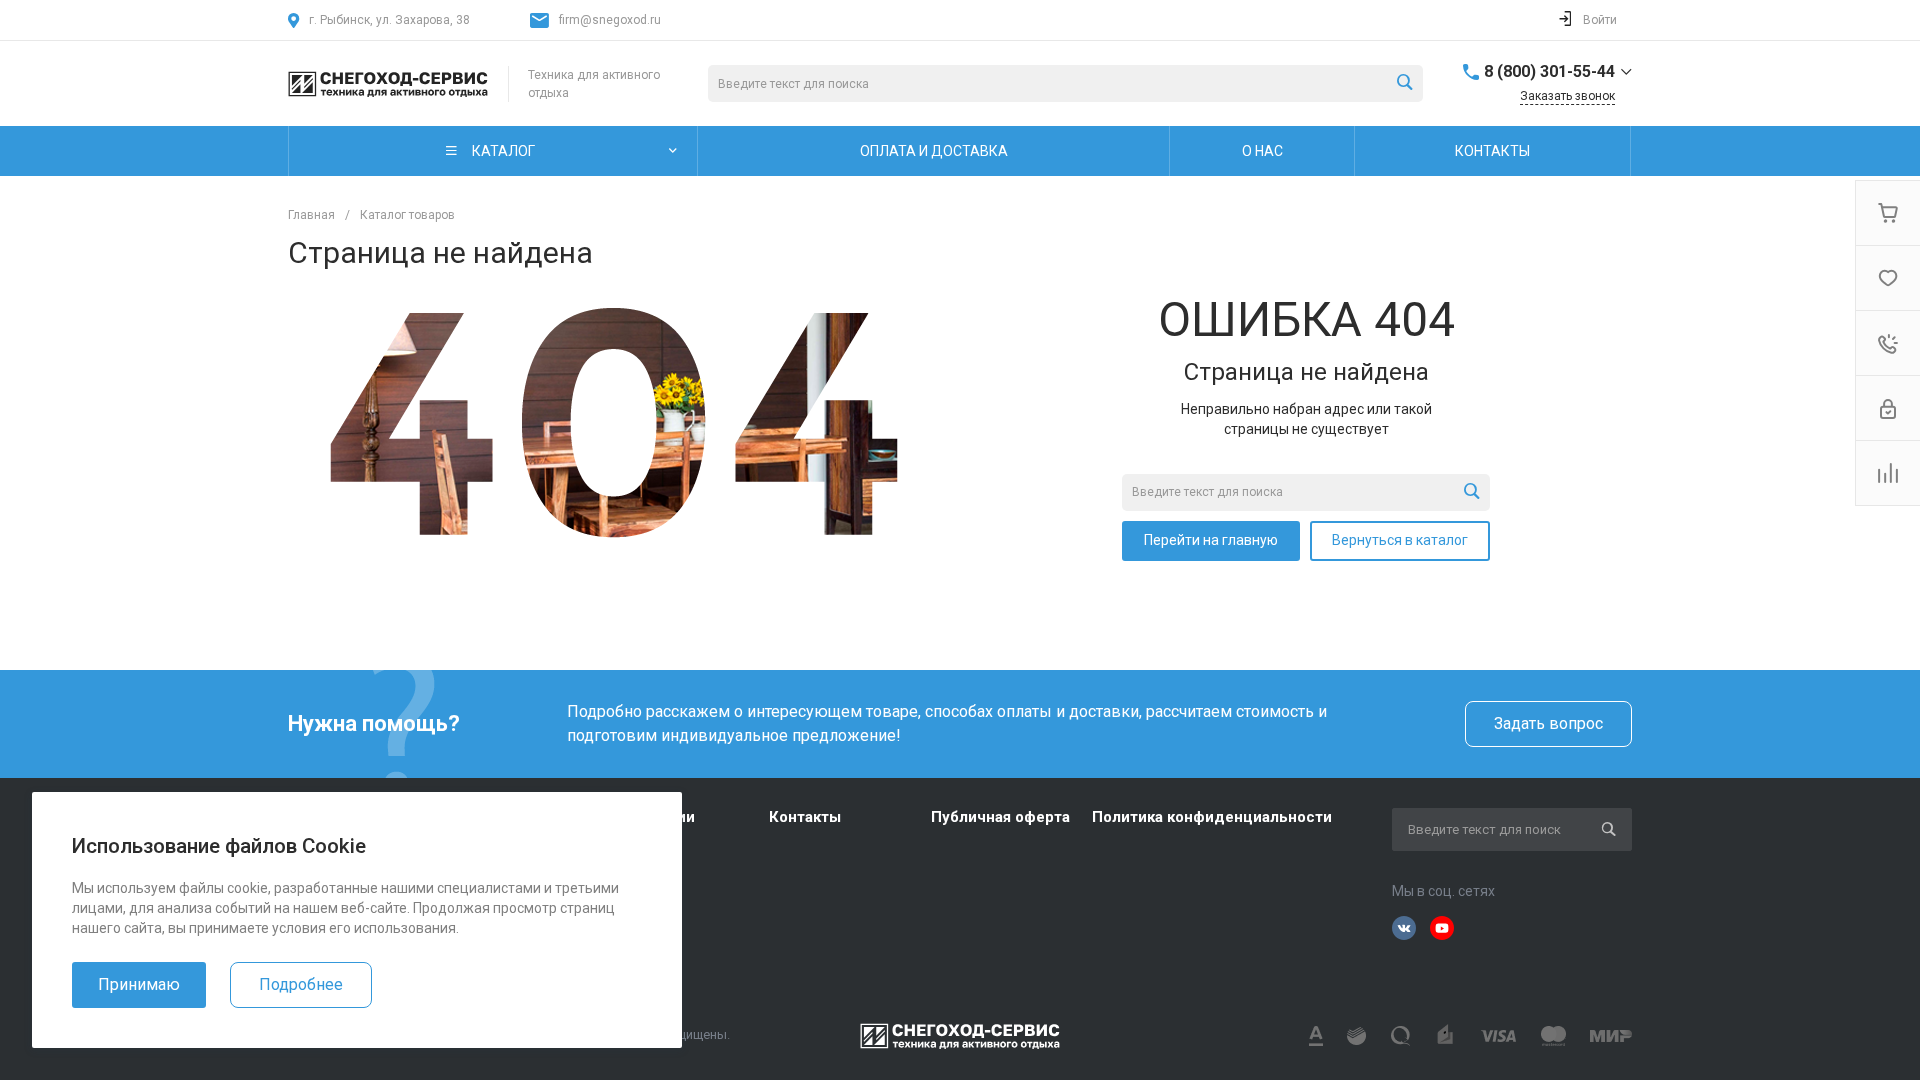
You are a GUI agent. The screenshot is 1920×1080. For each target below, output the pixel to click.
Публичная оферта (1000, 817)
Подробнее (301, 984)
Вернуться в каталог (1400, 540)
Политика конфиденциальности (1212, 817)
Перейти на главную (1211, 540)
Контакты (805, 817)
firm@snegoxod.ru (610, 20)
